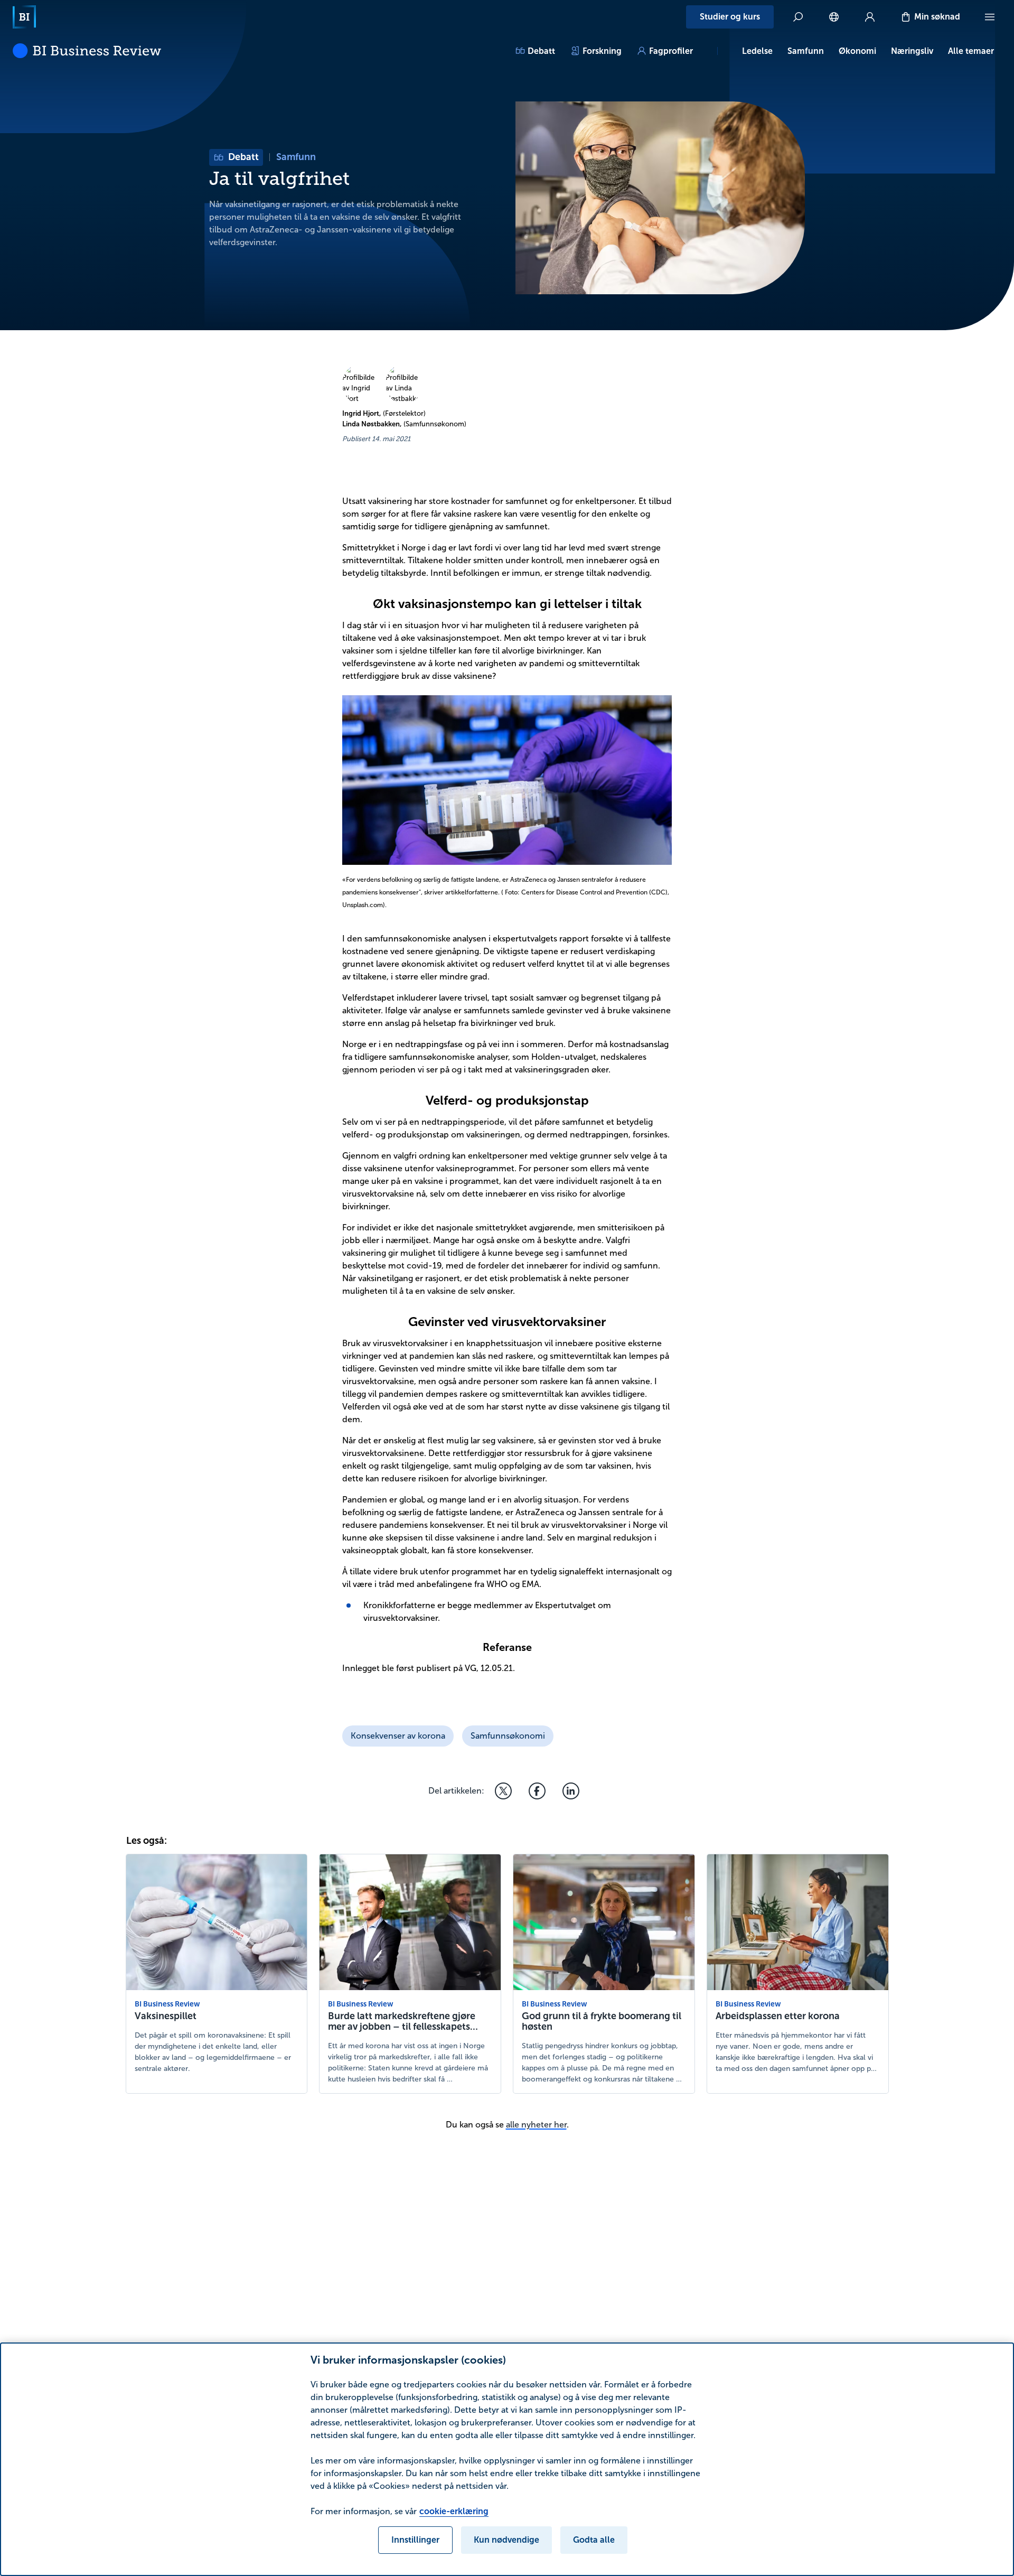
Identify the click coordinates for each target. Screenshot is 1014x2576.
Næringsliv (912, 51)
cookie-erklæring (454, 2511)
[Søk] (798, 17)
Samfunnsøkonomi (508, 1736)
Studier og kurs (730, 17)
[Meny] (990, 17)
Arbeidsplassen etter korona (778, 2016)
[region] (507, 2459)
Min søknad (937, 17)
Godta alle (594, 2540)
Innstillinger (415, 2540)
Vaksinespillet (166, 2016)
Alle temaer (971, 51)
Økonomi (857, 51)
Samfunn (806, 51)
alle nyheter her (536, 2125)
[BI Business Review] (87, 51)
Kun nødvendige (506, 2540)
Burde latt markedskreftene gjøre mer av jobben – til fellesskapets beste (402, 2027)
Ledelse (757, 51)
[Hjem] (24, 17)
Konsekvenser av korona (398, 1736)
